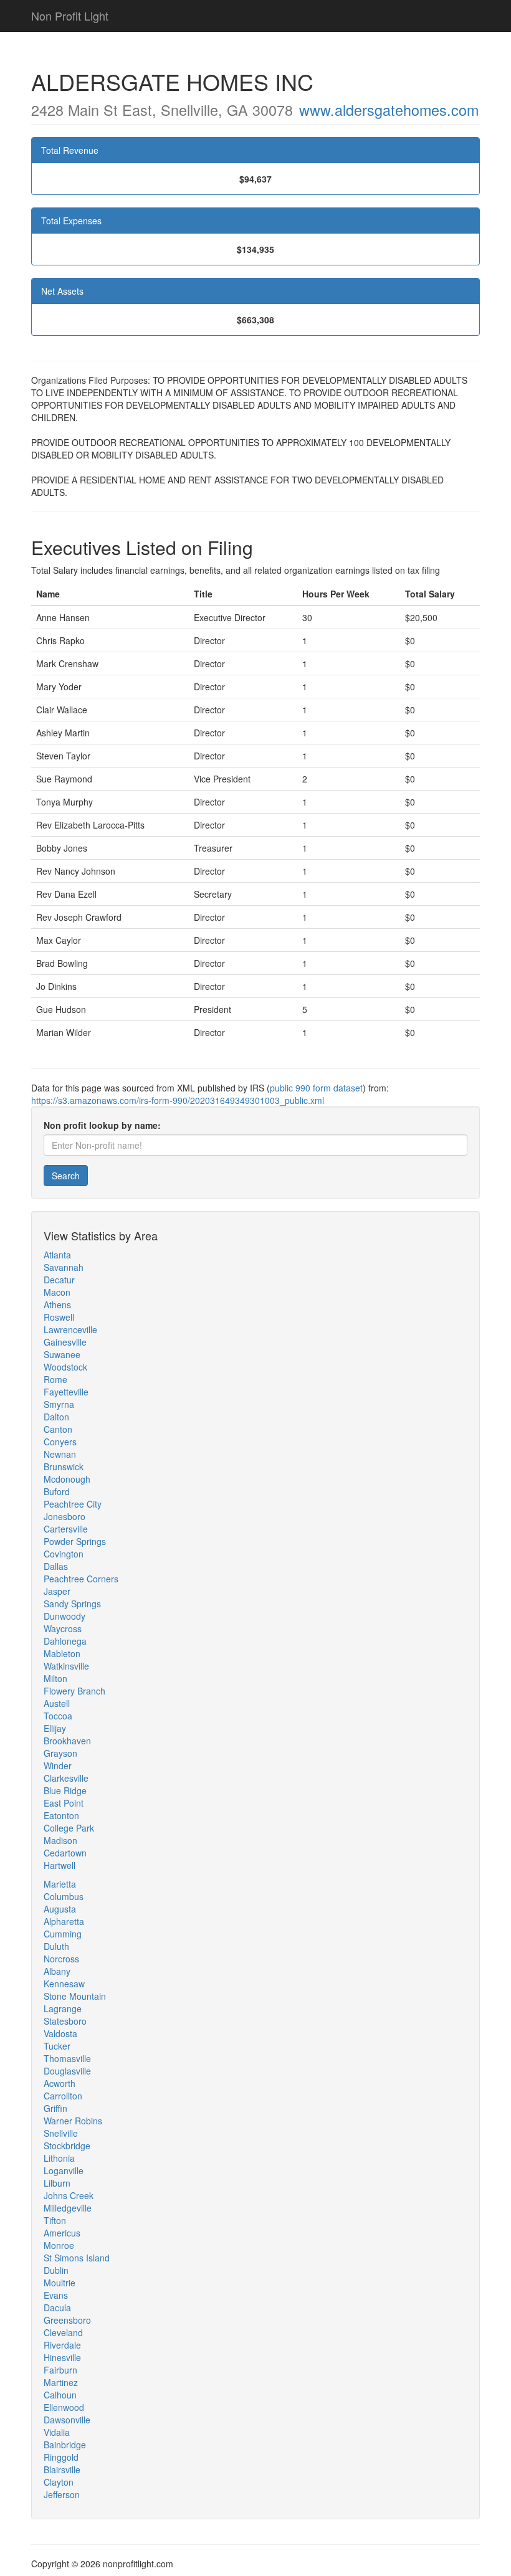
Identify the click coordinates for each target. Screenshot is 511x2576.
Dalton (56, 1417)
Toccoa (58, 1716)
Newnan (60, 1454)
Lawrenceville (70, 1329)
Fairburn (60, 2370)
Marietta (60, 1884)
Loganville (64, 2170)
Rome (55, 1379)
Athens (57, 1305)
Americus (62, 2233)
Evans (56, 2295)
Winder (58, 1766)
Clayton (59, 2482)
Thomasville (67, 2058)
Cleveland (63, 2332)
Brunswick (64, 1466)
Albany (57, 1971)
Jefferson (62, 2494)
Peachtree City (73, 1504)
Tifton (55, 2220)
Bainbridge (65, 2445)
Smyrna (59, 1404)
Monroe (59, 2245)
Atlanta (57, 1255)
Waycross (63, 1628)
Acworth (60, 2083)
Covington (64, 1554)
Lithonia (59, 2158)
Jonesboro (64, 1516)
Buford (57, 1491)
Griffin (55, 2108)
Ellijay (55, 1728)
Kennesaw (64, 1984)
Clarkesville (66, 1778)
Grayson (60, 1753)
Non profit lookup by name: (102, 1125)
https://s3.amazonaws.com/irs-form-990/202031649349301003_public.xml (178, 1100)
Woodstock (65, 1367)
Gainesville (65, 1342)
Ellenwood (64, 2407)
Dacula (57, 2307)
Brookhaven (67, 1741)
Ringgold (61, 2457)
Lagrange (63, 2008)
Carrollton (63, 2096)
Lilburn (57, 2183)
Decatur (59, 1280)
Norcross (61, 1959)
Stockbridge (67, 2146)
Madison (60, 1840)
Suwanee (62, 1354)
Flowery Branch (74, 1691)
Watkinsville (66, 1666)
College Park (69, 1828)
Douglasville (67, 2071)
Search (66, 1176)
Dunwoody (64, 1616)
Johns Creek (69, 2195)
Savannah (64, 1267)
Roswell (59, 1317)
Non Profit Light (70, 16)
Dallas (56, 1566)
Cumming (63, 1934)
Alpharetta (64, 1921)
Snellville (61, 2133)
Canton (58, 1429)
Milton (55, 1678)
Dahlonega (65, 1641)
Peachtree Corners (81, 1579)
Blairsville (62, 2469)
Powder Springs (75, 1541)
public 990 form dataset (316, 1088)
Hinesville (62, 2357)
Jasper (57, 1591)
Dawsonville (67, 2420)
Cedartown (65, 1853)
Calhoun (60, 2395)
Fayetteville (66, 1392)
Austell (57, 1703)
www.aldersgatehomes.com (389, 110)
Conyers (60, 1442)
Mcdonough (67, 1479)
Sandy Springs (72, 1604)
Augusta (60, 1909)
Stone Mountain (75, 1996)
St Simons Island (77, 2258)
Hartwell (60, 1865)
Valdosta (60, 2033)
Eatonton (61, 1815)
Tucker (57, 2046)
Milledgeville (68, 2208)
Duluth (56, 1946)
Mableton (62, 1653)
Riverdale (62, 2345)
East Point (64, 1803)
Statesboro (65, 2021)
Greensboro (67, 2320)
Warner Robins (73, 2121)
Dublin (56, 2270)
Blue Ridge (65, 1790)
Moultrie (60, 2283)
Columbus (64, 1896)
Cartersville (66, 1529)
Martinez (61, 2382)
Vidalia (57, 2432)
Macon (57, 1292)
